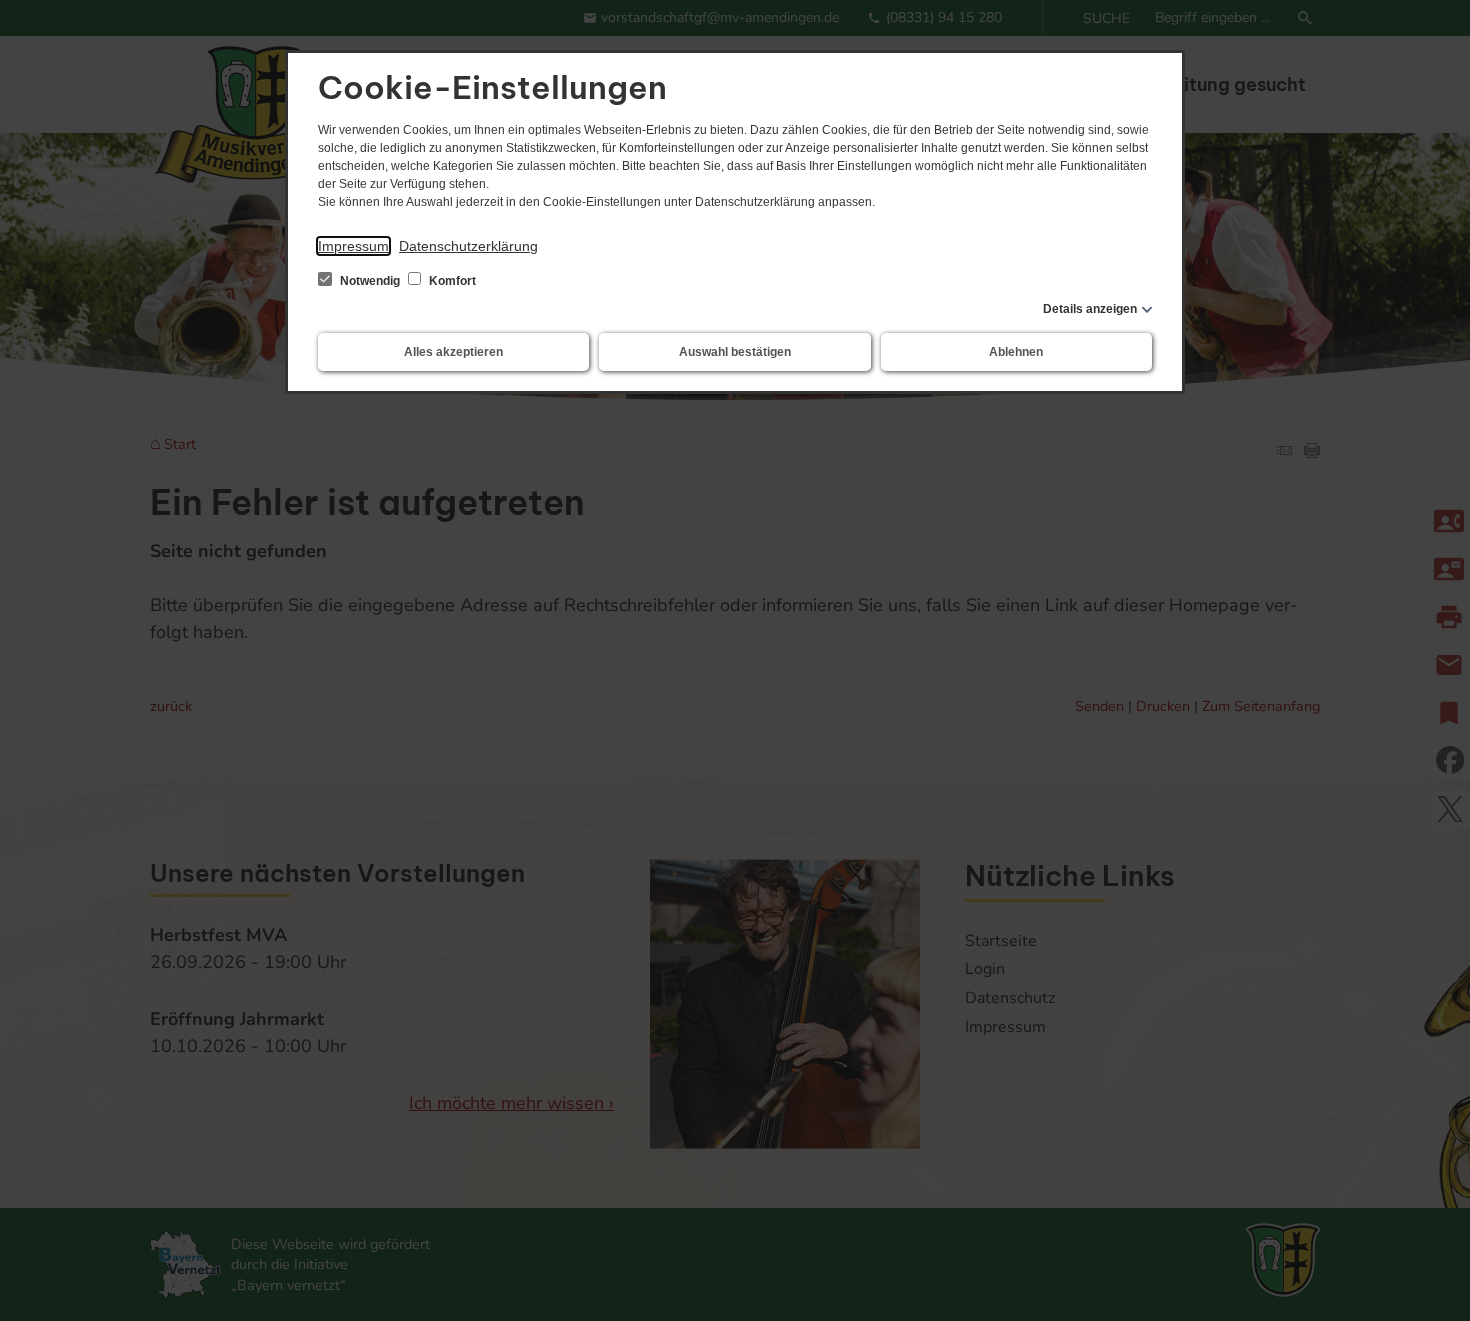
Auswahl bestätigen (735, 352)
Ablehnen (1016, 352)
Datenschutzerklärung (468, 246)
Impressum (353, 246)
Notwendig (370, 281)
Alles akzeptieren (453, 352)
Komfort (451, 281)
